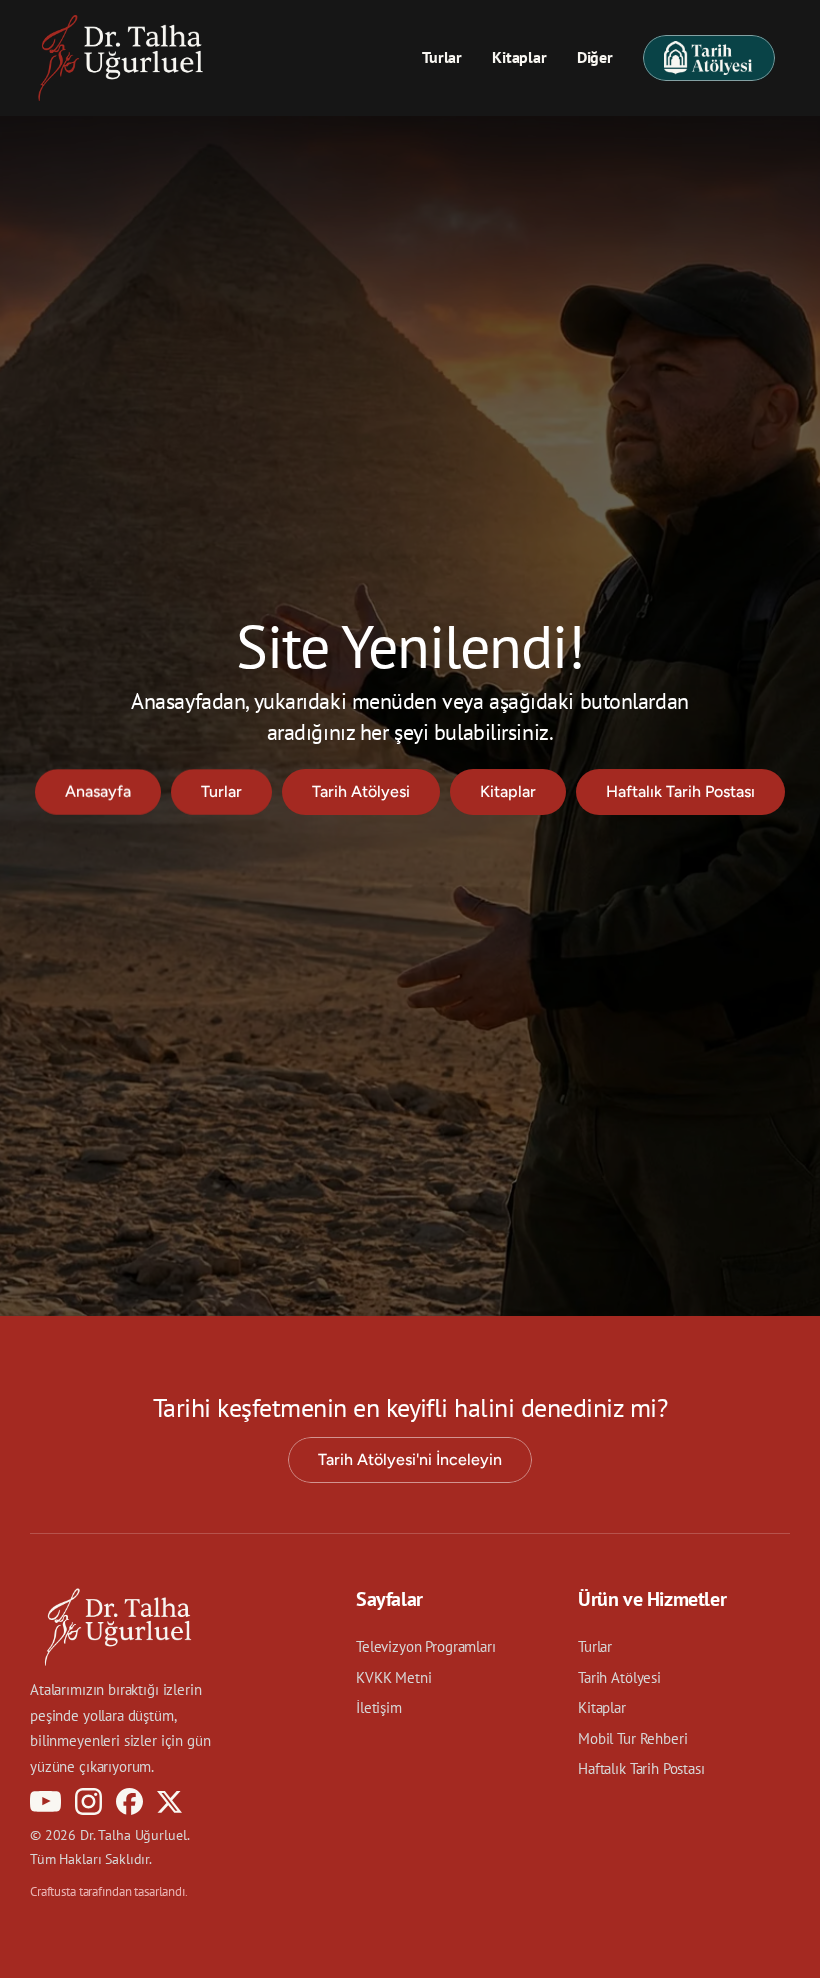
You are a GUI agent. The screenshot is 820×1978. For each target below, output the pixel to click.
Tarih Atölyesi (619, 1677)
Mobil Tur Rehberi (632, 1738)
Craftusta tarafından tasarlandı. (109, 1891)
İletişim (379, 1707)
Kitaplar (519, 57)
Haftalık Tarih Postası (641, 1768)
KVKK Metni (394, 1677)
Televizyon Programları (426, 1646)
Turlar (442, 57)
